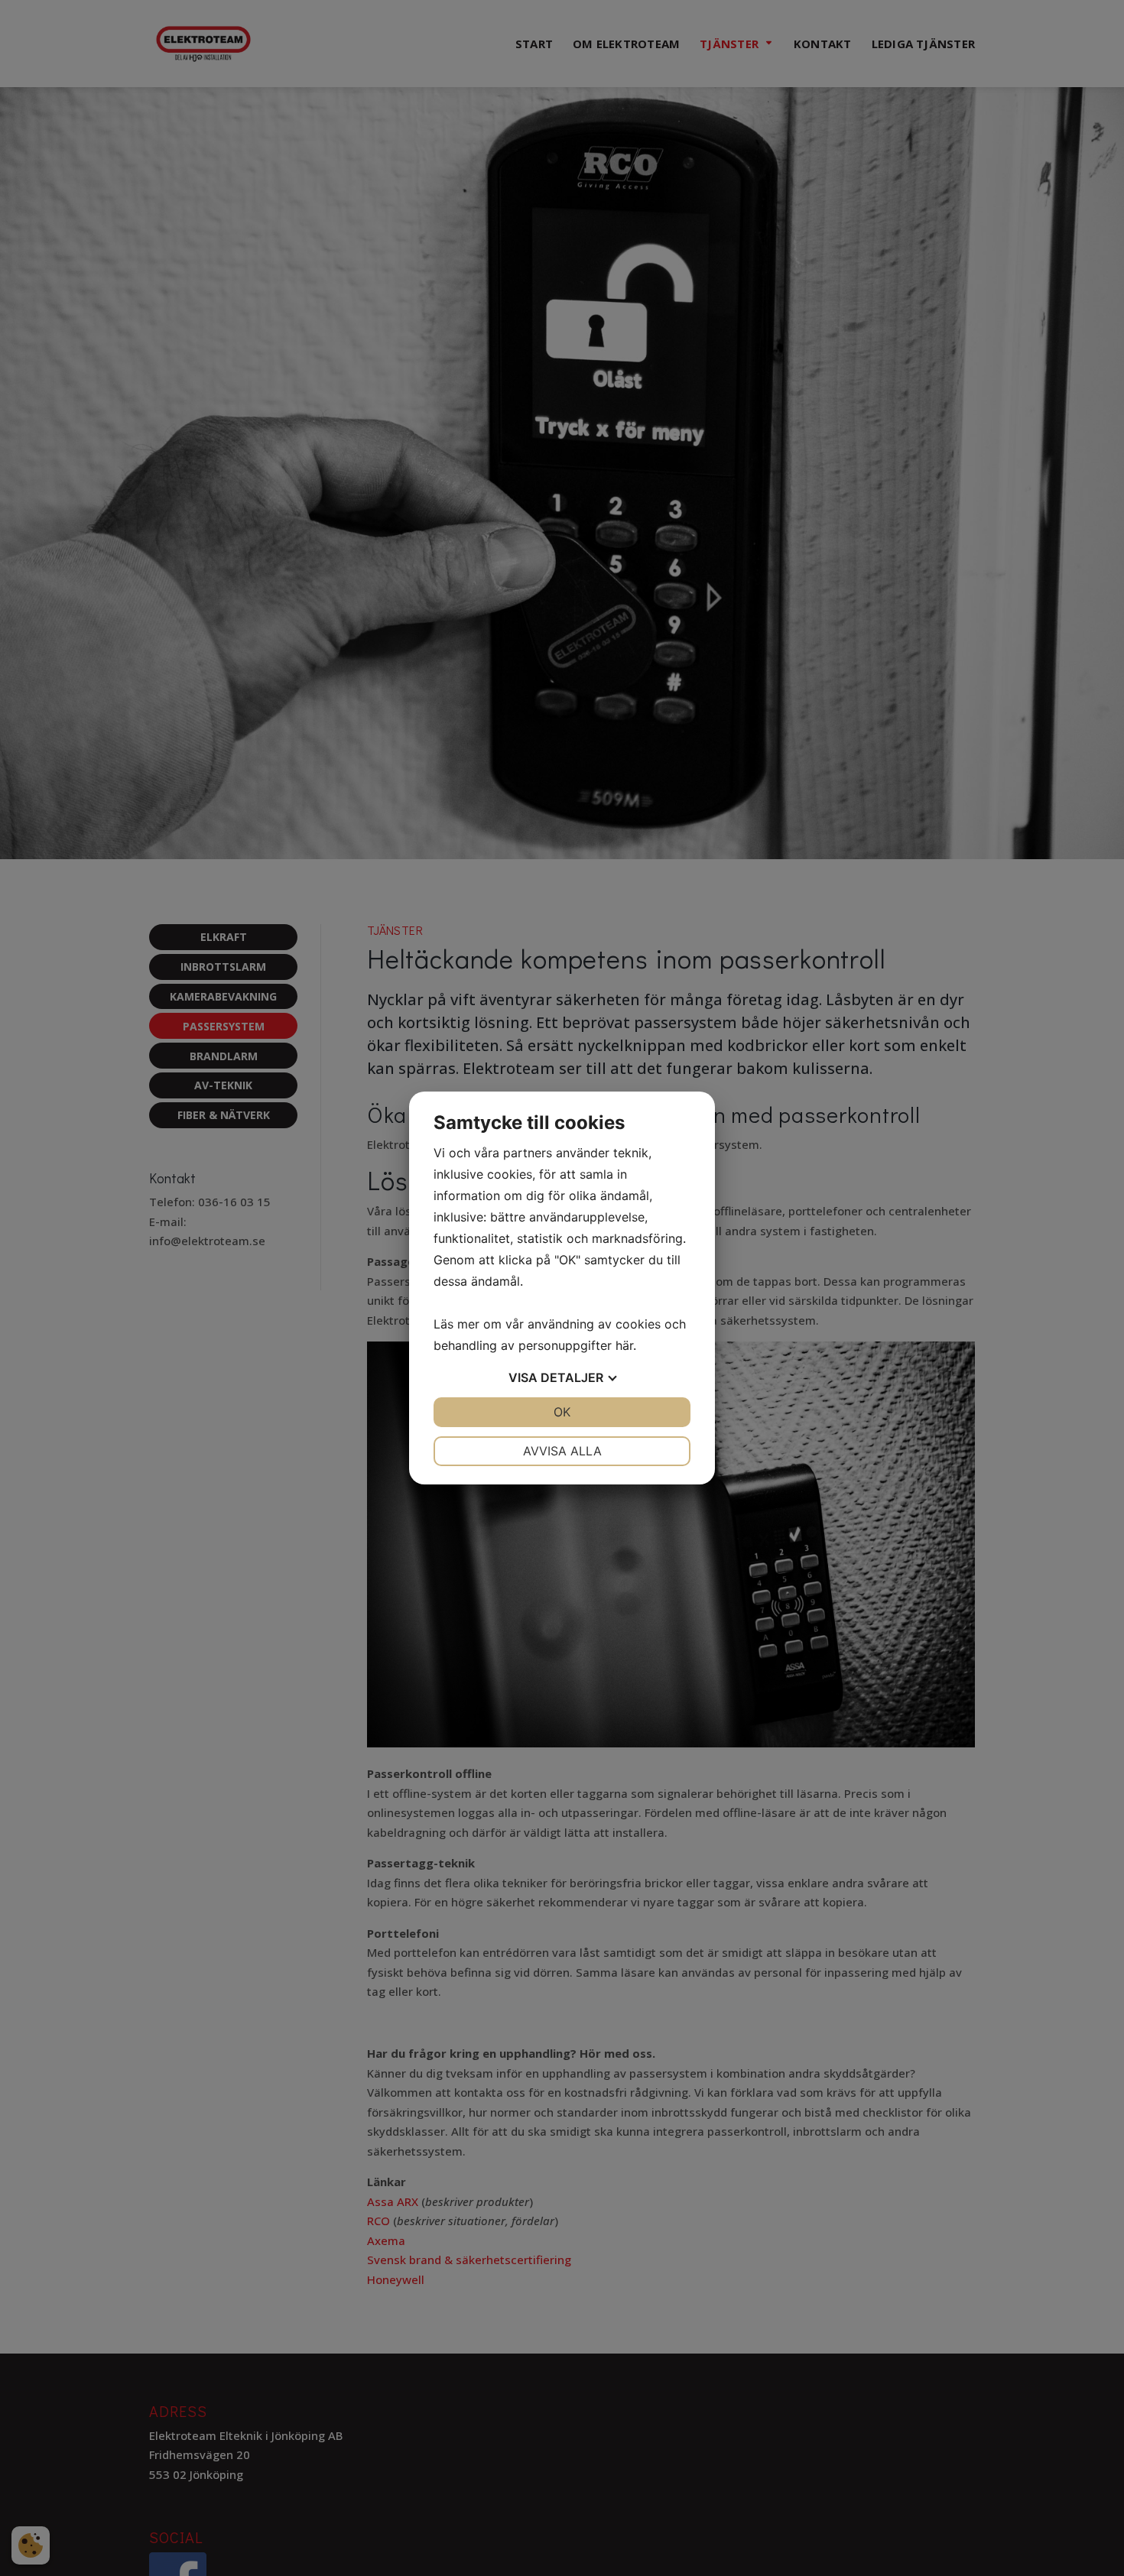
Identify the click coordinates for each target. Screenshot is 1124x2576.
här (624, 1345)
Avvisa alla (562, 1451)
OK (562, 1412)
